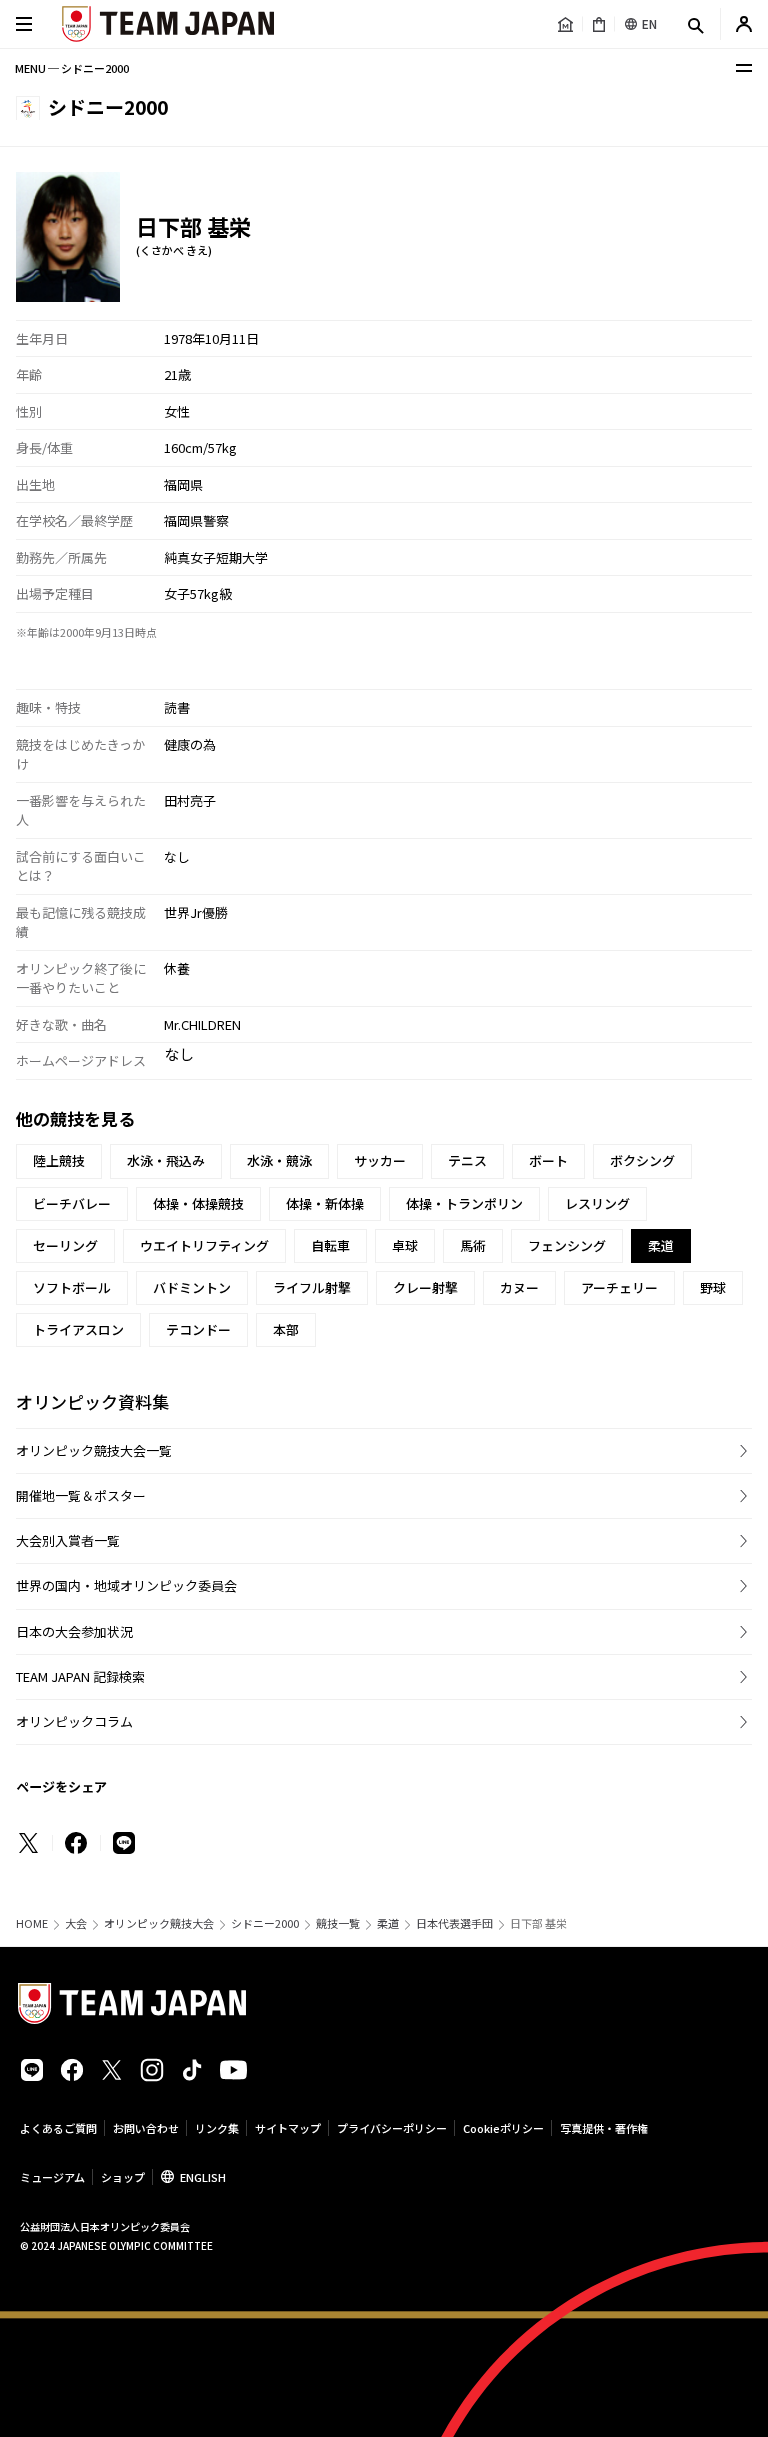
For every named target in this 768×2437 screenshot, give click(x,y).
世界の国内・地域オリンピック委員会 (126, 1585)
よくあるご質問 (58, 2128)
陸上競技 (59, 1160)
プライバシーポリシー (392, 2128)
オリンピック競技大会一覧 (94, 1450)
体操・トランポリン (464, 1203)
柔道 (388, 1923)
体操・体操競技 (198, 1203)
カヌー (519, 1287)
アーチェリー (619, 1287)
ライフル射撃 (312, 1287)
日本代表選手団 (454, 1923)
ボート (548, 1160)
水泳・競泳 (279, 1160)
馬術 (473, 1245)
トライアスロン (78, 1329)
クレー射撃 (425, 1287)
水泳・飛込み (166, 1160)
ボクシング (642, 1160)
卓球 (405, 1245)
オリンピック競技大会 (159, 1923)
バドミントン (192, 1287)
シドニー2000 (265, 1923)
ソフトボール (72, 1287)
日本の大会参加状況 (74, 1631)
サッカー (380, 1160)
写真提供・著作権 (604, 2128)
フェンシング (567, 1245)
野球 (713, 1287)
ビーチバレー (72, 1203)
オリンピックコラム (74, 1721)
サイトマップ (288, 2128)
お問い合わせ (146, 2128)
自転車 (330, 1245)
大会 (76, 1923)
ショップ (123, 2177)
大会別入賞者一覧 (68, 1540)
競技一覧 (338, 1923)
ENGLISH (203, 2177)
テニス (467, 1160)
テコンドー (198, 1329)
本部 (286, 1329)
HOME (32, 1923)
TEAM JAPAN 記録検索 (80, 1676)
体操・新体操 (325, 1203)
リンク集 (217, 2128)
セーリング (65, 1245)
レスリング (597, 1203)
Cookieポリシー (503, 2128)
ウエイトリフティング (204, 1245)
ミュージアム (52, 2177)
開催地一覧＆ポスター (81, 1495)
